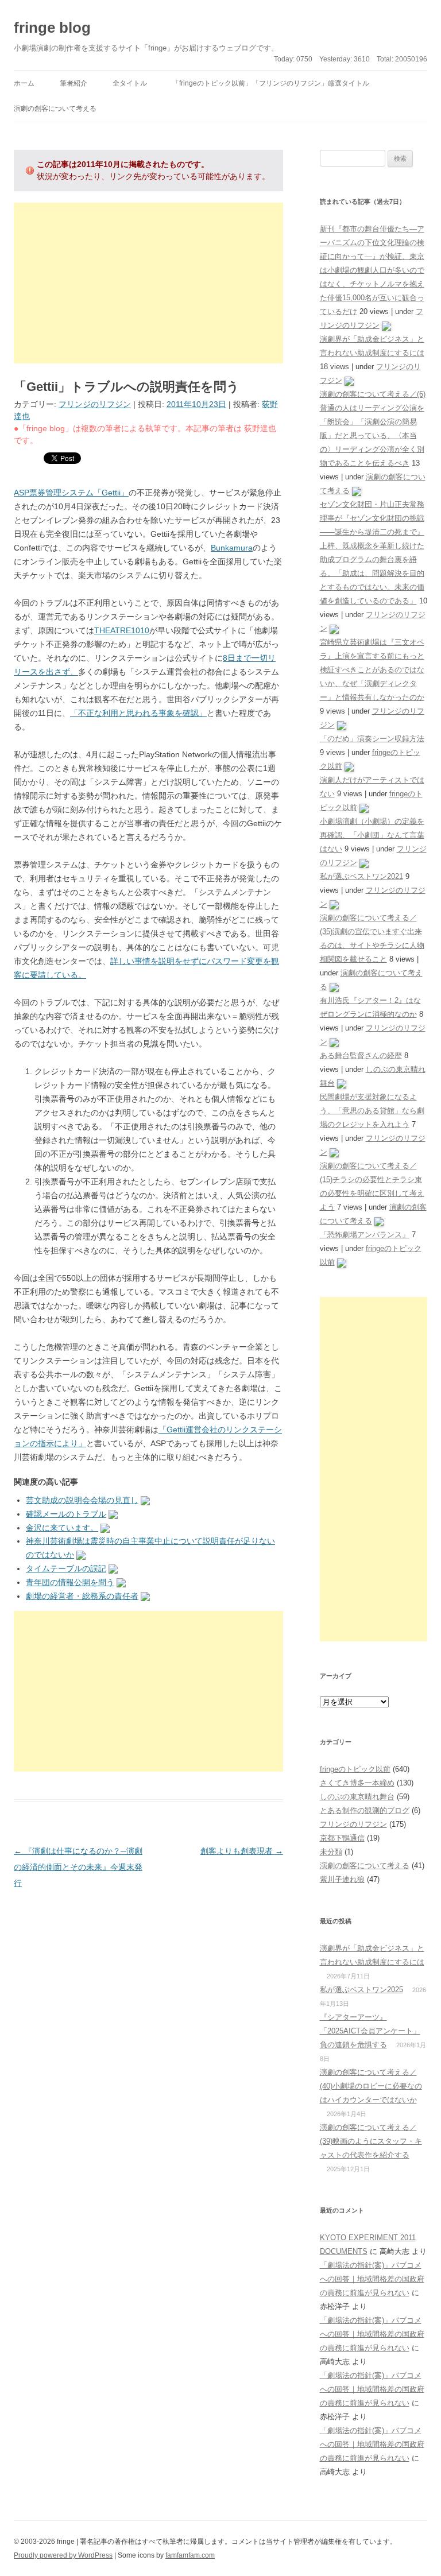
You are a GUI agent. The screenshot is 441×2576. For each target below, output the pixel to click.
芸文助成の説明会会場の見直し (82, 1500)
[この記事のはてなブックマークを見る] (145, 1500)
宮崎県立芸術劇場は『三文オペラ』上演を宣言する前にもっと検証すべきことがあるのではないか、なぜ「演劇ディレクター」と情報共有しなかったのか (372, 670)
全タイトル (130, 83)
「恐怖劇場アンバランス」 (365, 1235)
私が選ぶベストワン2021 (361, 876)
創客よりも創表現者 (242, 1851)
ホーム (24, 83)
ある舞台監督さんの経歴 (361, 1055)
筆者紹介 (73, 83)
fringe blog (52, 28)
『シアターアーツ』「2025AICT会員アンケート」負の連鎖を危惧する (370, 2031)
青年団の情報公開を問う (70, 1582)
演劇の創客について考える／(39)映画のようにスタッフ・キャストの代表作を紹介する (371, 2141)
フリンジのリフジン (95, 404)
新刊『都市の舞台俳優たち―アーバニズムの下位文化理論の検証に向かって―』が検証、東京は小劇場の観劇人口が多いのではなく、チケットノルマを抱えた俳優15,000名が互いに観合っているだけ (372, 270)
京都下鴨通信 (342, 1838)
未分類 (331, 1852)
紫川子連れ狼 (342, 1879)
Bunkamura (232, 548)
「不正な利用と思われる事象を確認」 (138, 713)
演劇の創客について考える (55, 109)
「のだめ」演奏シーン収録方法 (372, 739)
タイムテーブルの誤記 (66, 1568)
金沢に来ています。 (62, 1528)
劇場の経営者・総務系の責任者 (82, 1596)
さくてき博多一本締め (357, 1783)
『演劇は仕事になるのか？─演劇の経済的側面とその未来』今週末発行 (78, 1867)
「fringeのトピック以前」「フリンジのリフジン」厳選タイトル (271, 83)
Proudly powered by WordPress (63, 2555)
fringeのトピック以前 (355, 1769)
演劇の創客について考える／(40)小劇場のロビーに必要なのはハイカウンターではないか (371, 2086)
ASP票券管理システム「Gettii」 (71, 493)
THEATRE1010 (122, 630)
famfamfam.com (190, 2555)
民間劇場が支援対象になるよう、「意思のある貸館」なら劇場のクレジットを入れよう (372, 1111)
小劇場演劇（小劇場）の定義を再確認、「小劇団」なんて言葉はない (372, 835)
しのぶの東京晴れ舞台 (357, 1797)
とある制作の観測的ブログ (365, 1810)
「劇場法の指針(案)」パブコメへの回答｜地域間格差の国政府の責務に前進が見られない (372, 2279)
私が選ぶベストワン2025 (361, 1990)
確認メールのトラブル (66, 1514)
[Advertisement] (148, 283)
